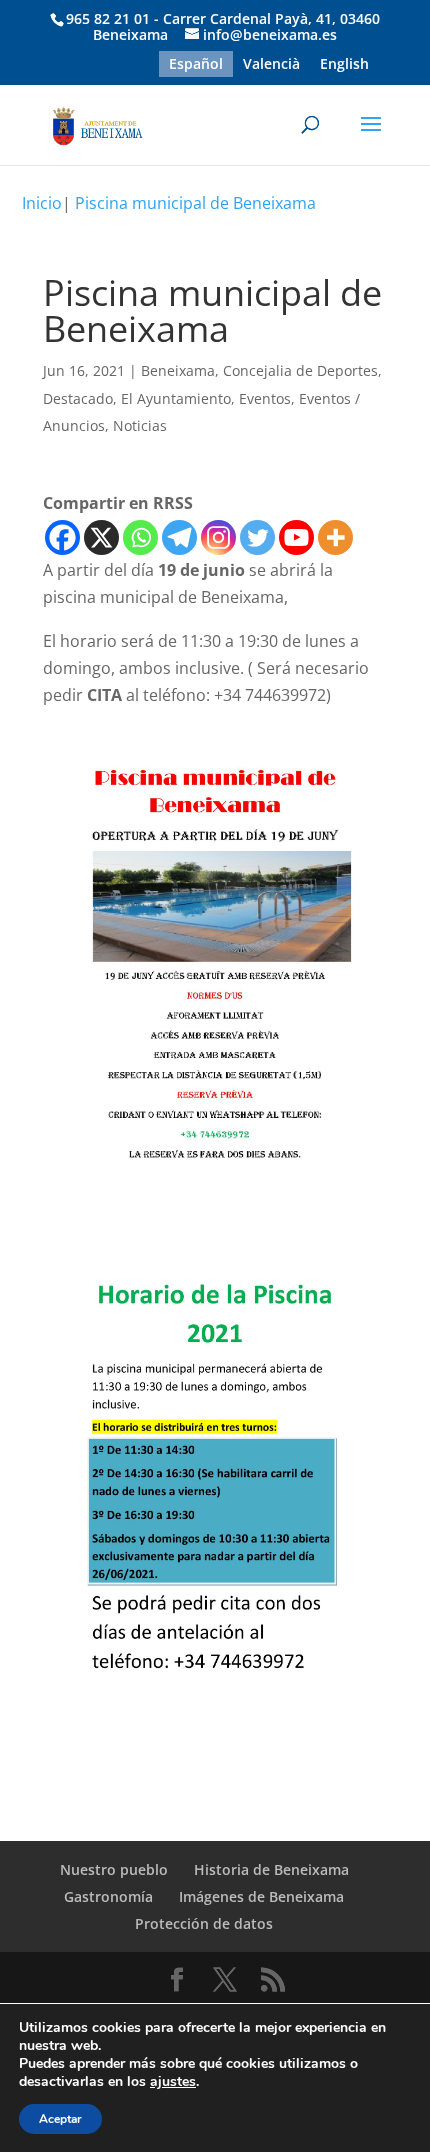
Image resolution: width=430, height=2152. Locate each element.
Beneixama (178, 370)
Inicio (42, 203)
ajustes (173, 2082)
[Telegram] (179, 537)
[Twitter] (257, 537)
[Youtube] (296, 537)
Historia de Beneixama (271, 1869)
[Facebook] (62, 537)
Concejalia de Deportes (300, 370)
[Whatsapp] (140, 537)
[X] (101, 537)
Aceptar (60, 2119)
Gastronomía (108, 1896)
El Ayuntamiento (176, 398)
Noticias (140, 425)
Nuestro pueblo (114, 1869)
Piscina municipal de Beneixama (195, 203)
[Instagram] (218, 537)
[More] (335, 537)
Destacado (78, 398)
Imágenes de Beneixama (261, 1896)
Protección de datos (204, 1923)
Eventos (265, 398)
